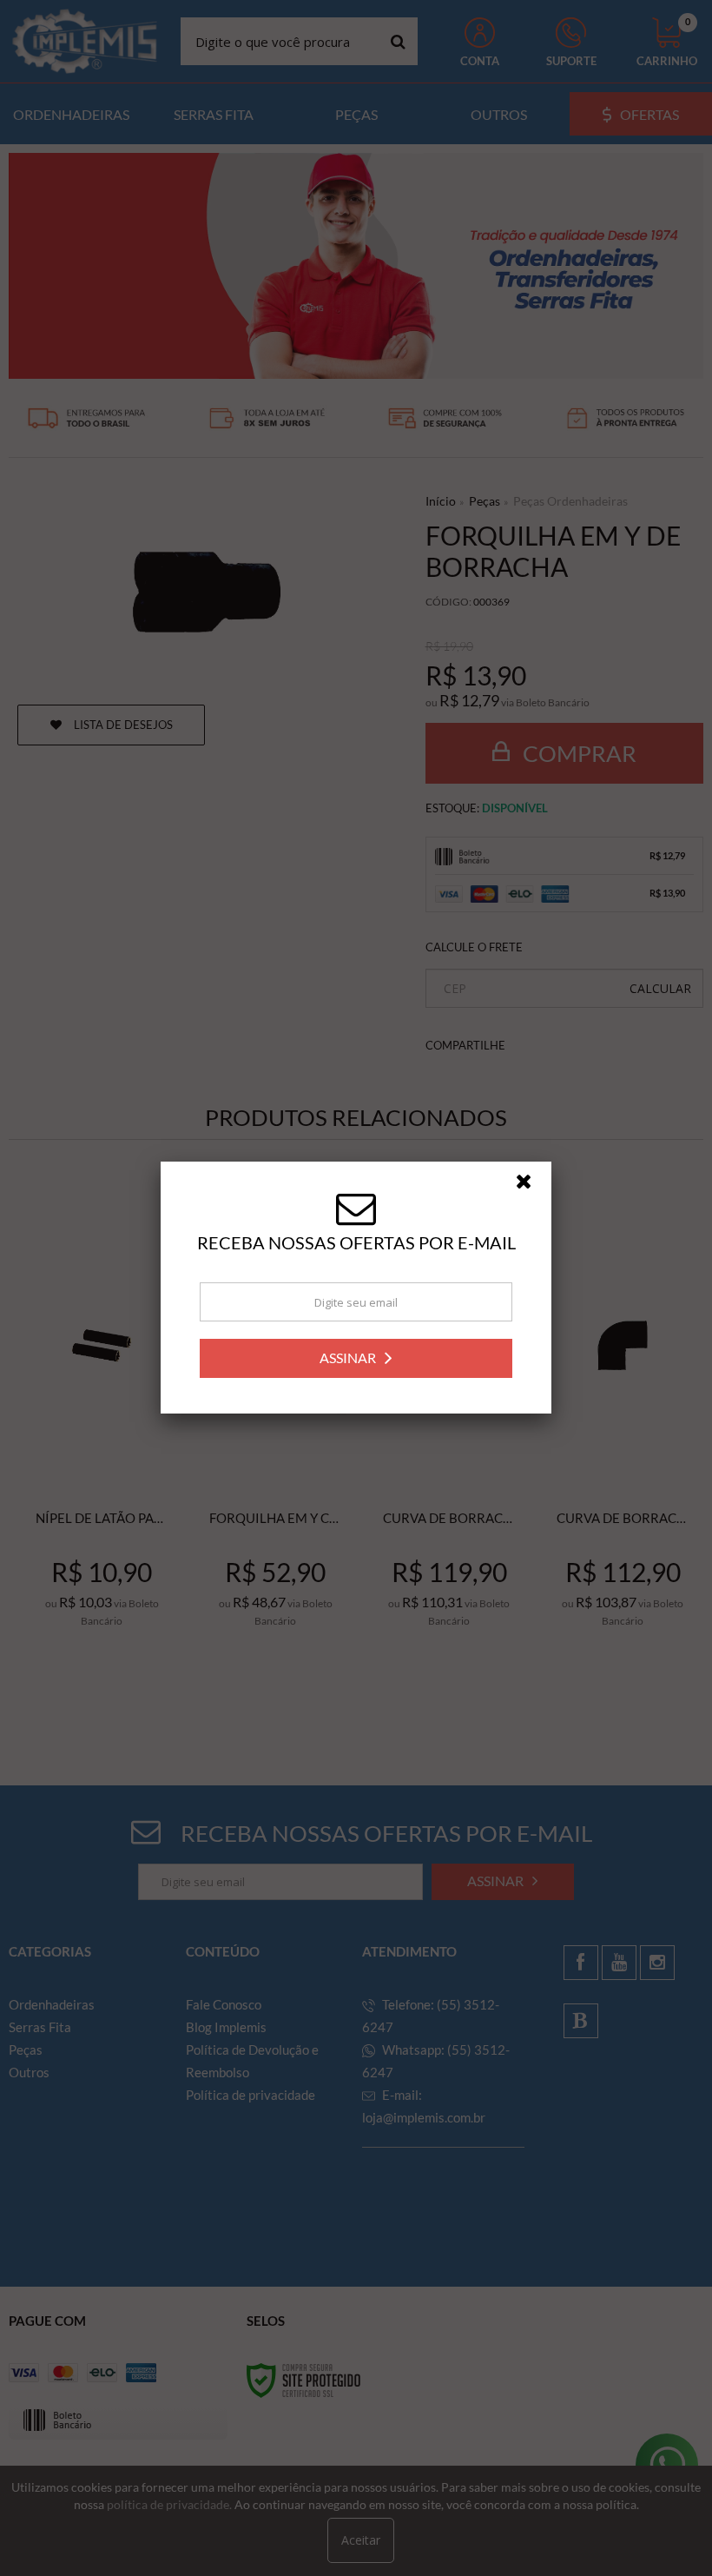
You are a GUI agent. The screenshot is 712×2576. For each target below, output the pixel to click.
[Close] (531, 1186)
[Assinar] (356, 1358)
